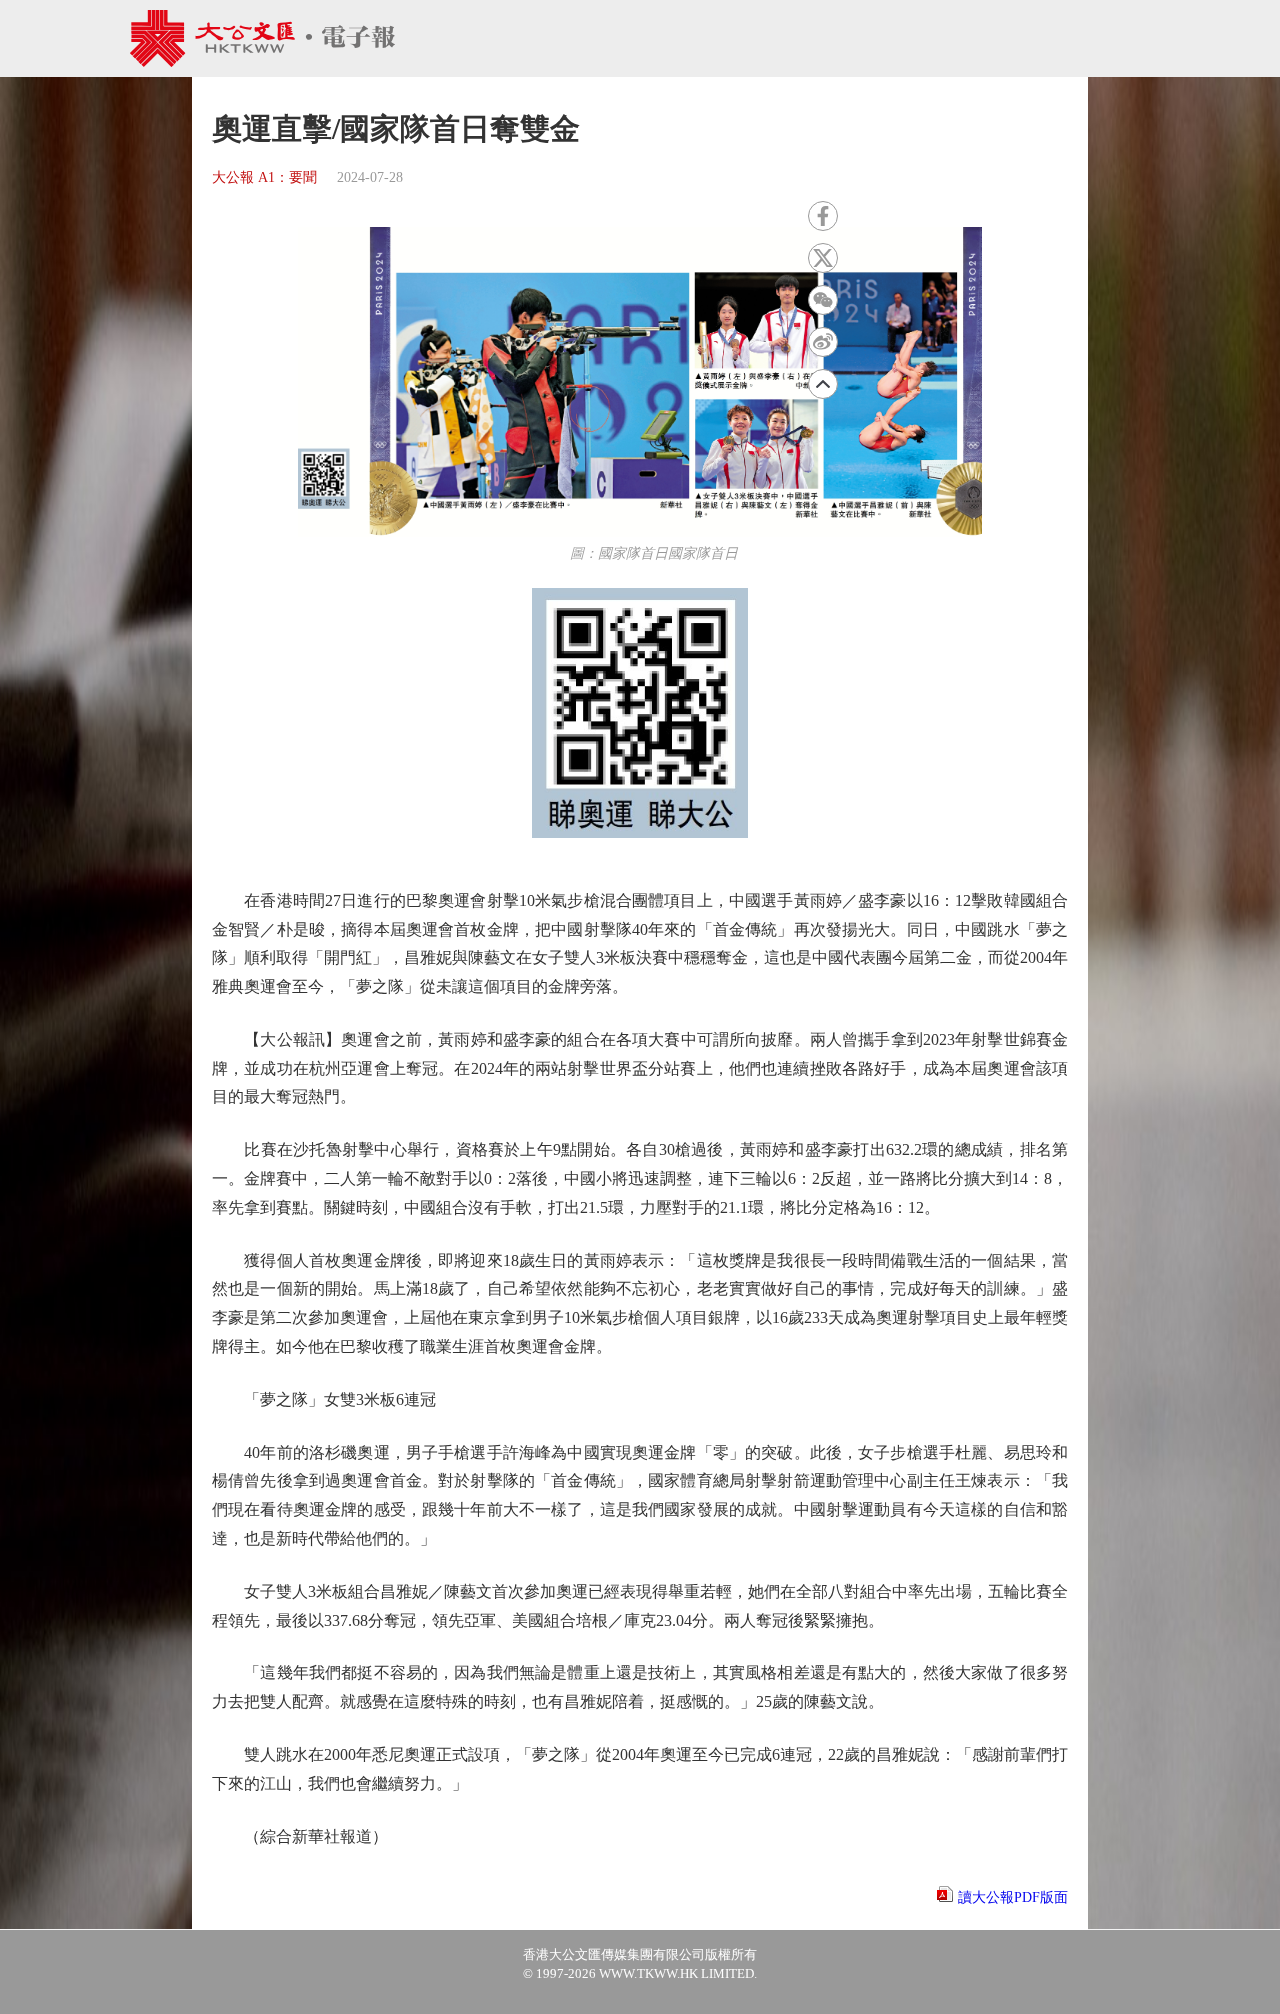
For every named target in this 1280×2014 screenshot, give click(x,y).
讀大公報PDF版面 (1013, 1897)
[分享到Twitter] (823, 258)
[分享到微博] (823, 342)
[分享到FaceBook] (823, 216)
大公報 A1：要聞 (264, 177)
